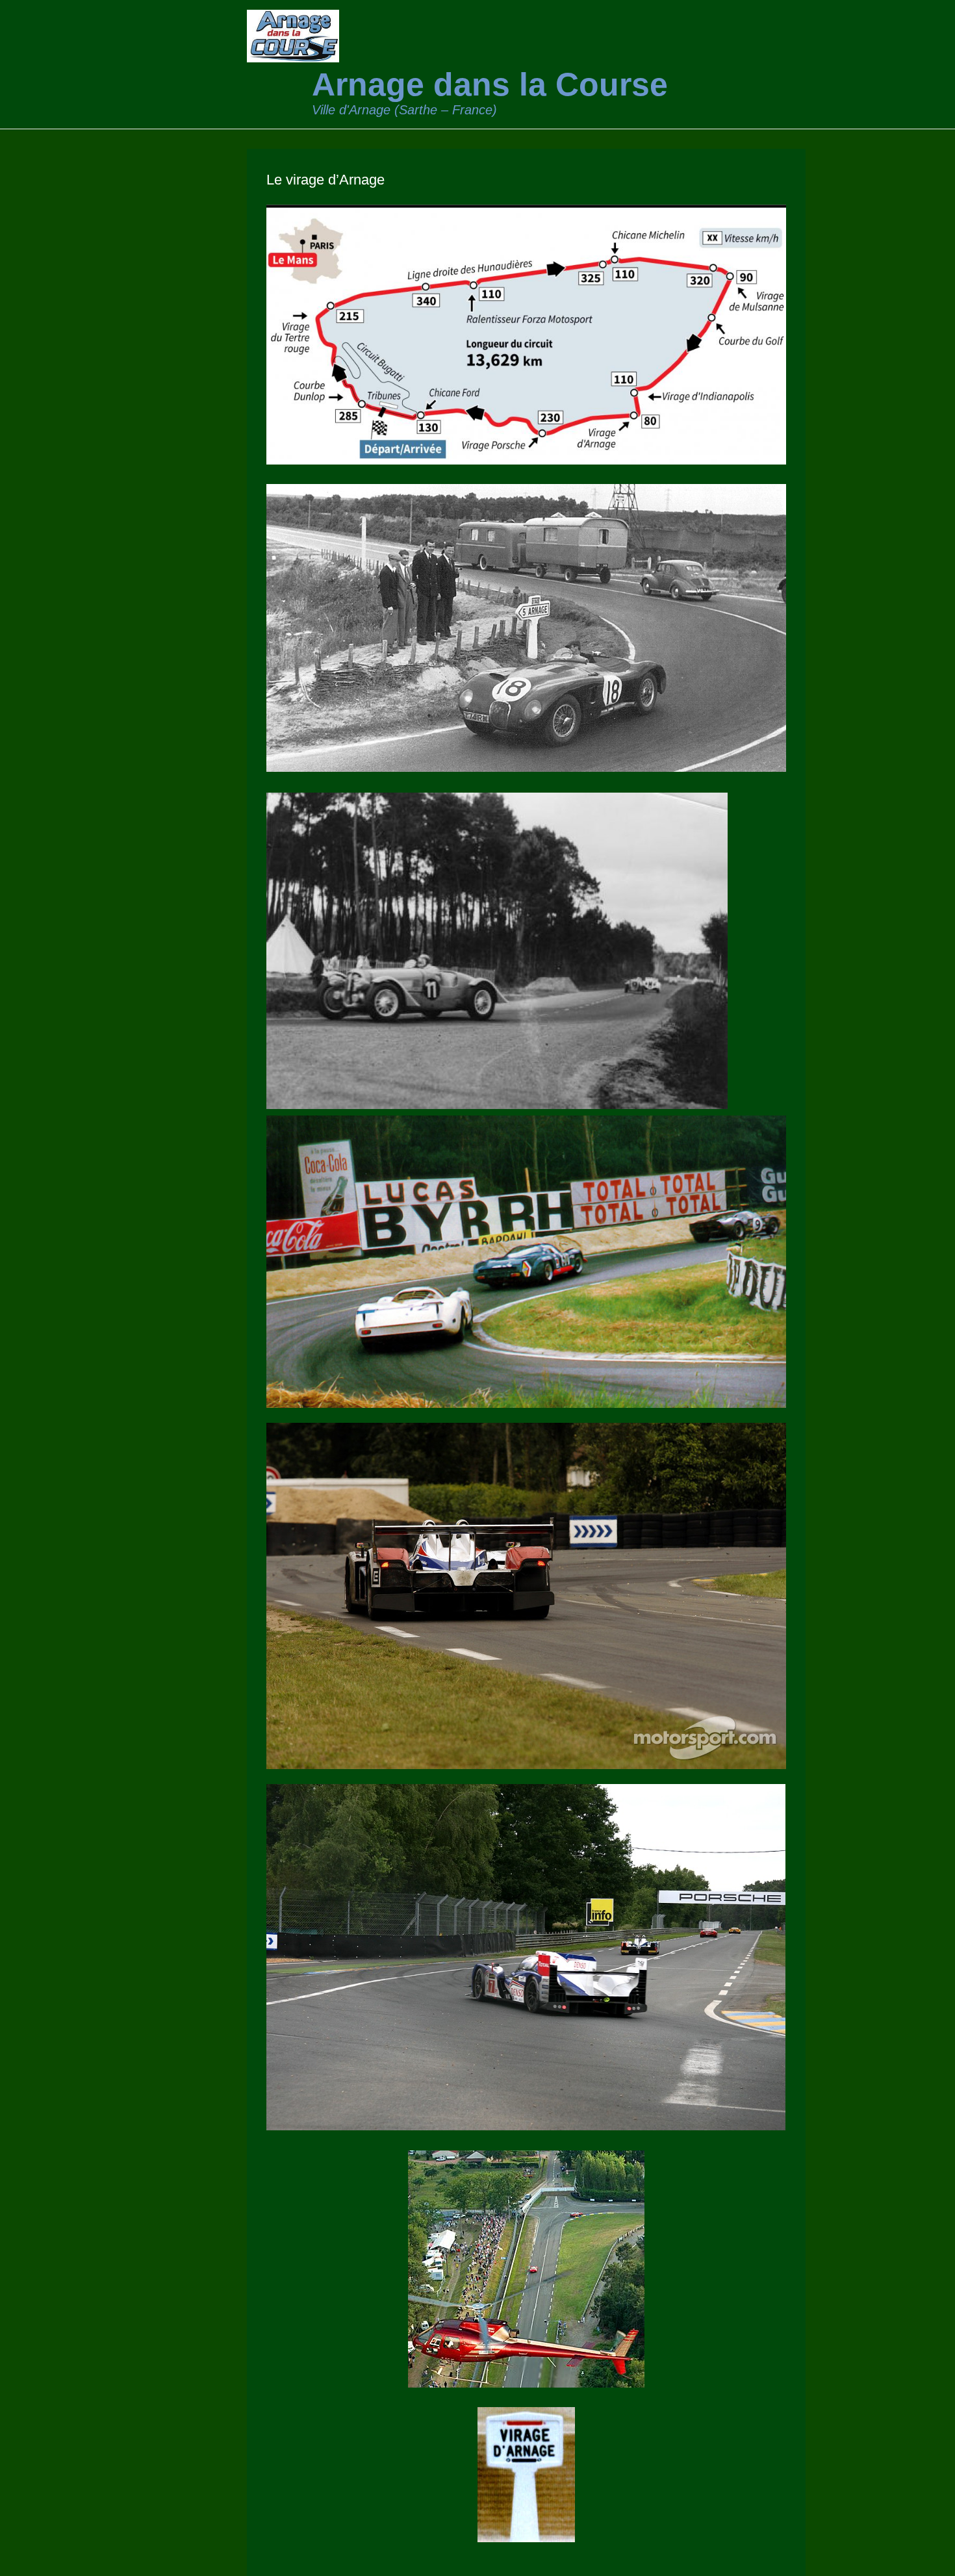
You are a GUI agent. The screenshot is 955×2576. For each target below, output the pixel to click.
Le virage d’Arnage (325, 180)
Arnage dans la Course (490, 84)
